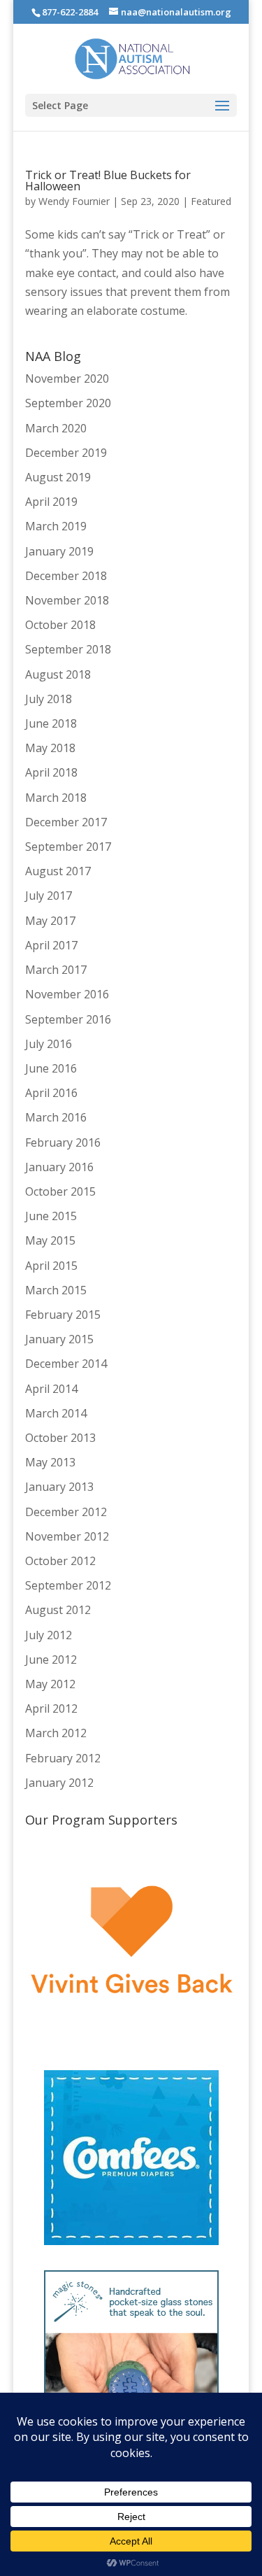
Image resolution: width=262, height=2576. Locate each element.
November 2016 (67, 994)
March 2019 (56, 526)
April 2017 (51, 945)
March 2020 (56, 428)
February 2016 (63, 1142)
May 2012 (50, 1684)
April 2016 (51, 1093)
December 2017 (66, 822)
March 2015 (56, 1290)
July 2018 (49, 699)
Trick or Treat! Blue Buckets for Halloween (108, 181)
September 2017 (68, 847)
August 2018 (58, 674)
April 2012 (51, 1708)
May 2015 (50, 1240)
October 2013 (60, 1438)
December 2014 (66, 1364)
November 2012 (67, 1536)
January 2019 (59, 551)
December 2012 (66, 1512)
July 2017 (49, 896)
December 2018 (66, 576)
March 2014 (56, 1413)
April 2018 (51, 772)
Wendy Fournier (74, 201)
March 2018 (56, 798)
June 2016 (51, 1068)
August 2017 (58, 871)
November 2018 (67, 600)
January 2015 (59, 1339)
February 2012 (63, 1758)
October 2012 (60, 1561)
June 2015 (51, 1216)
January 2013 (59, 1487)
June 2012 (51, 1659)
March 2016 (56, 1117)
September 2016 (68, 1019)
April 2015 (51, 1266)
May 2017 (50, 921)
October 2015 (60, 1191)
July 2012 (49, 1635)
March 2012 (56, 1733)
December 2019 (66, 453)
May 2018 (50, 748)
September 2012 (68, 1585)
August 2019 (58, 477)
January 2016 (59, 1167)
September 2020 (68, 403)
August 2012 (58, 1610)
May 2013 (50, 1462)
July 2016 (49, 1044)
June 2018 (51, 723)
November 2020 (67, 378)
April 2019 (51, 502)
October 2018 (60, 625)
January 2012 (59, 1783)
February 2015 (63, 1315)
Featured (211, 201)
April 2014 (51, 1389)
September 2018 (68, 649)
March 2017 (56, 970)
